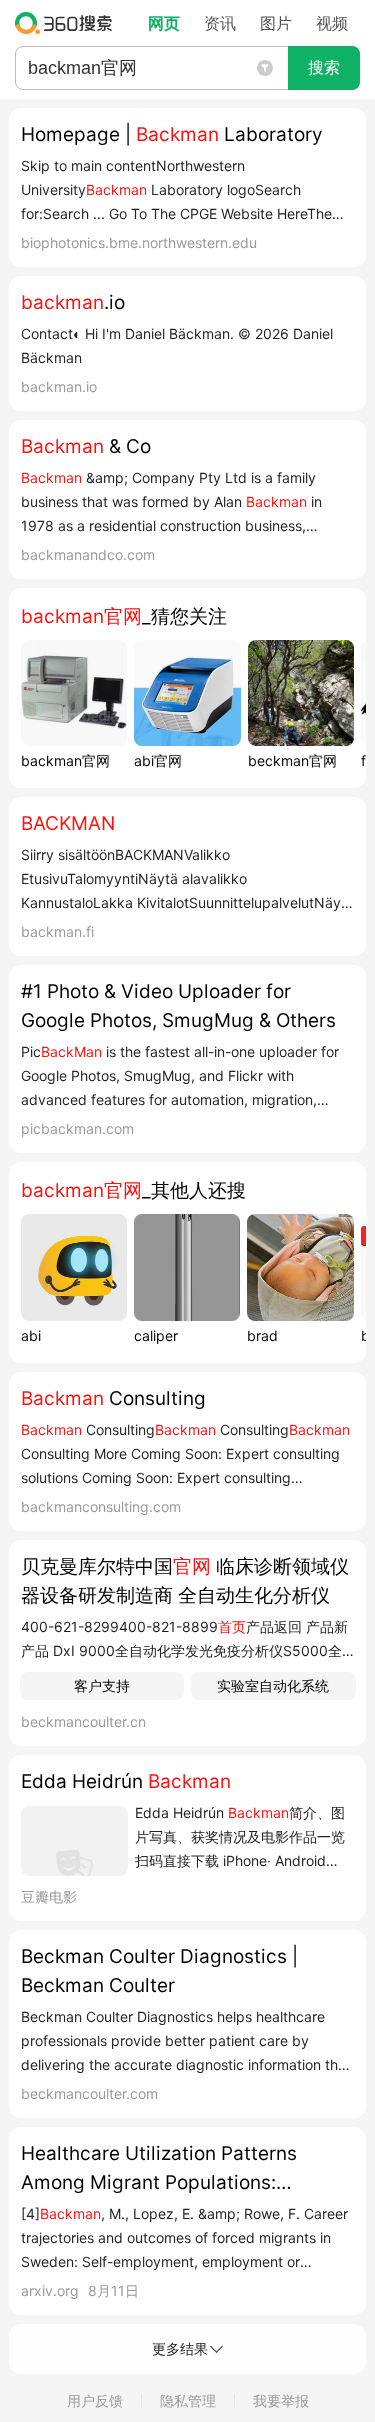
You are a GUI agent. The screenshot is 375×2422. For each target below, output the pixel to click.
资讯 (220, 23)
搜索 (324, 67)
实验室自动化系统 (273, 1685)
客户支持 (102, 1685)
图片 (276, 23)
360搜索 (68, 23)
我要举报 (281, 2400)
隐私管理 (188, 2400)
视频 (332, 23)
